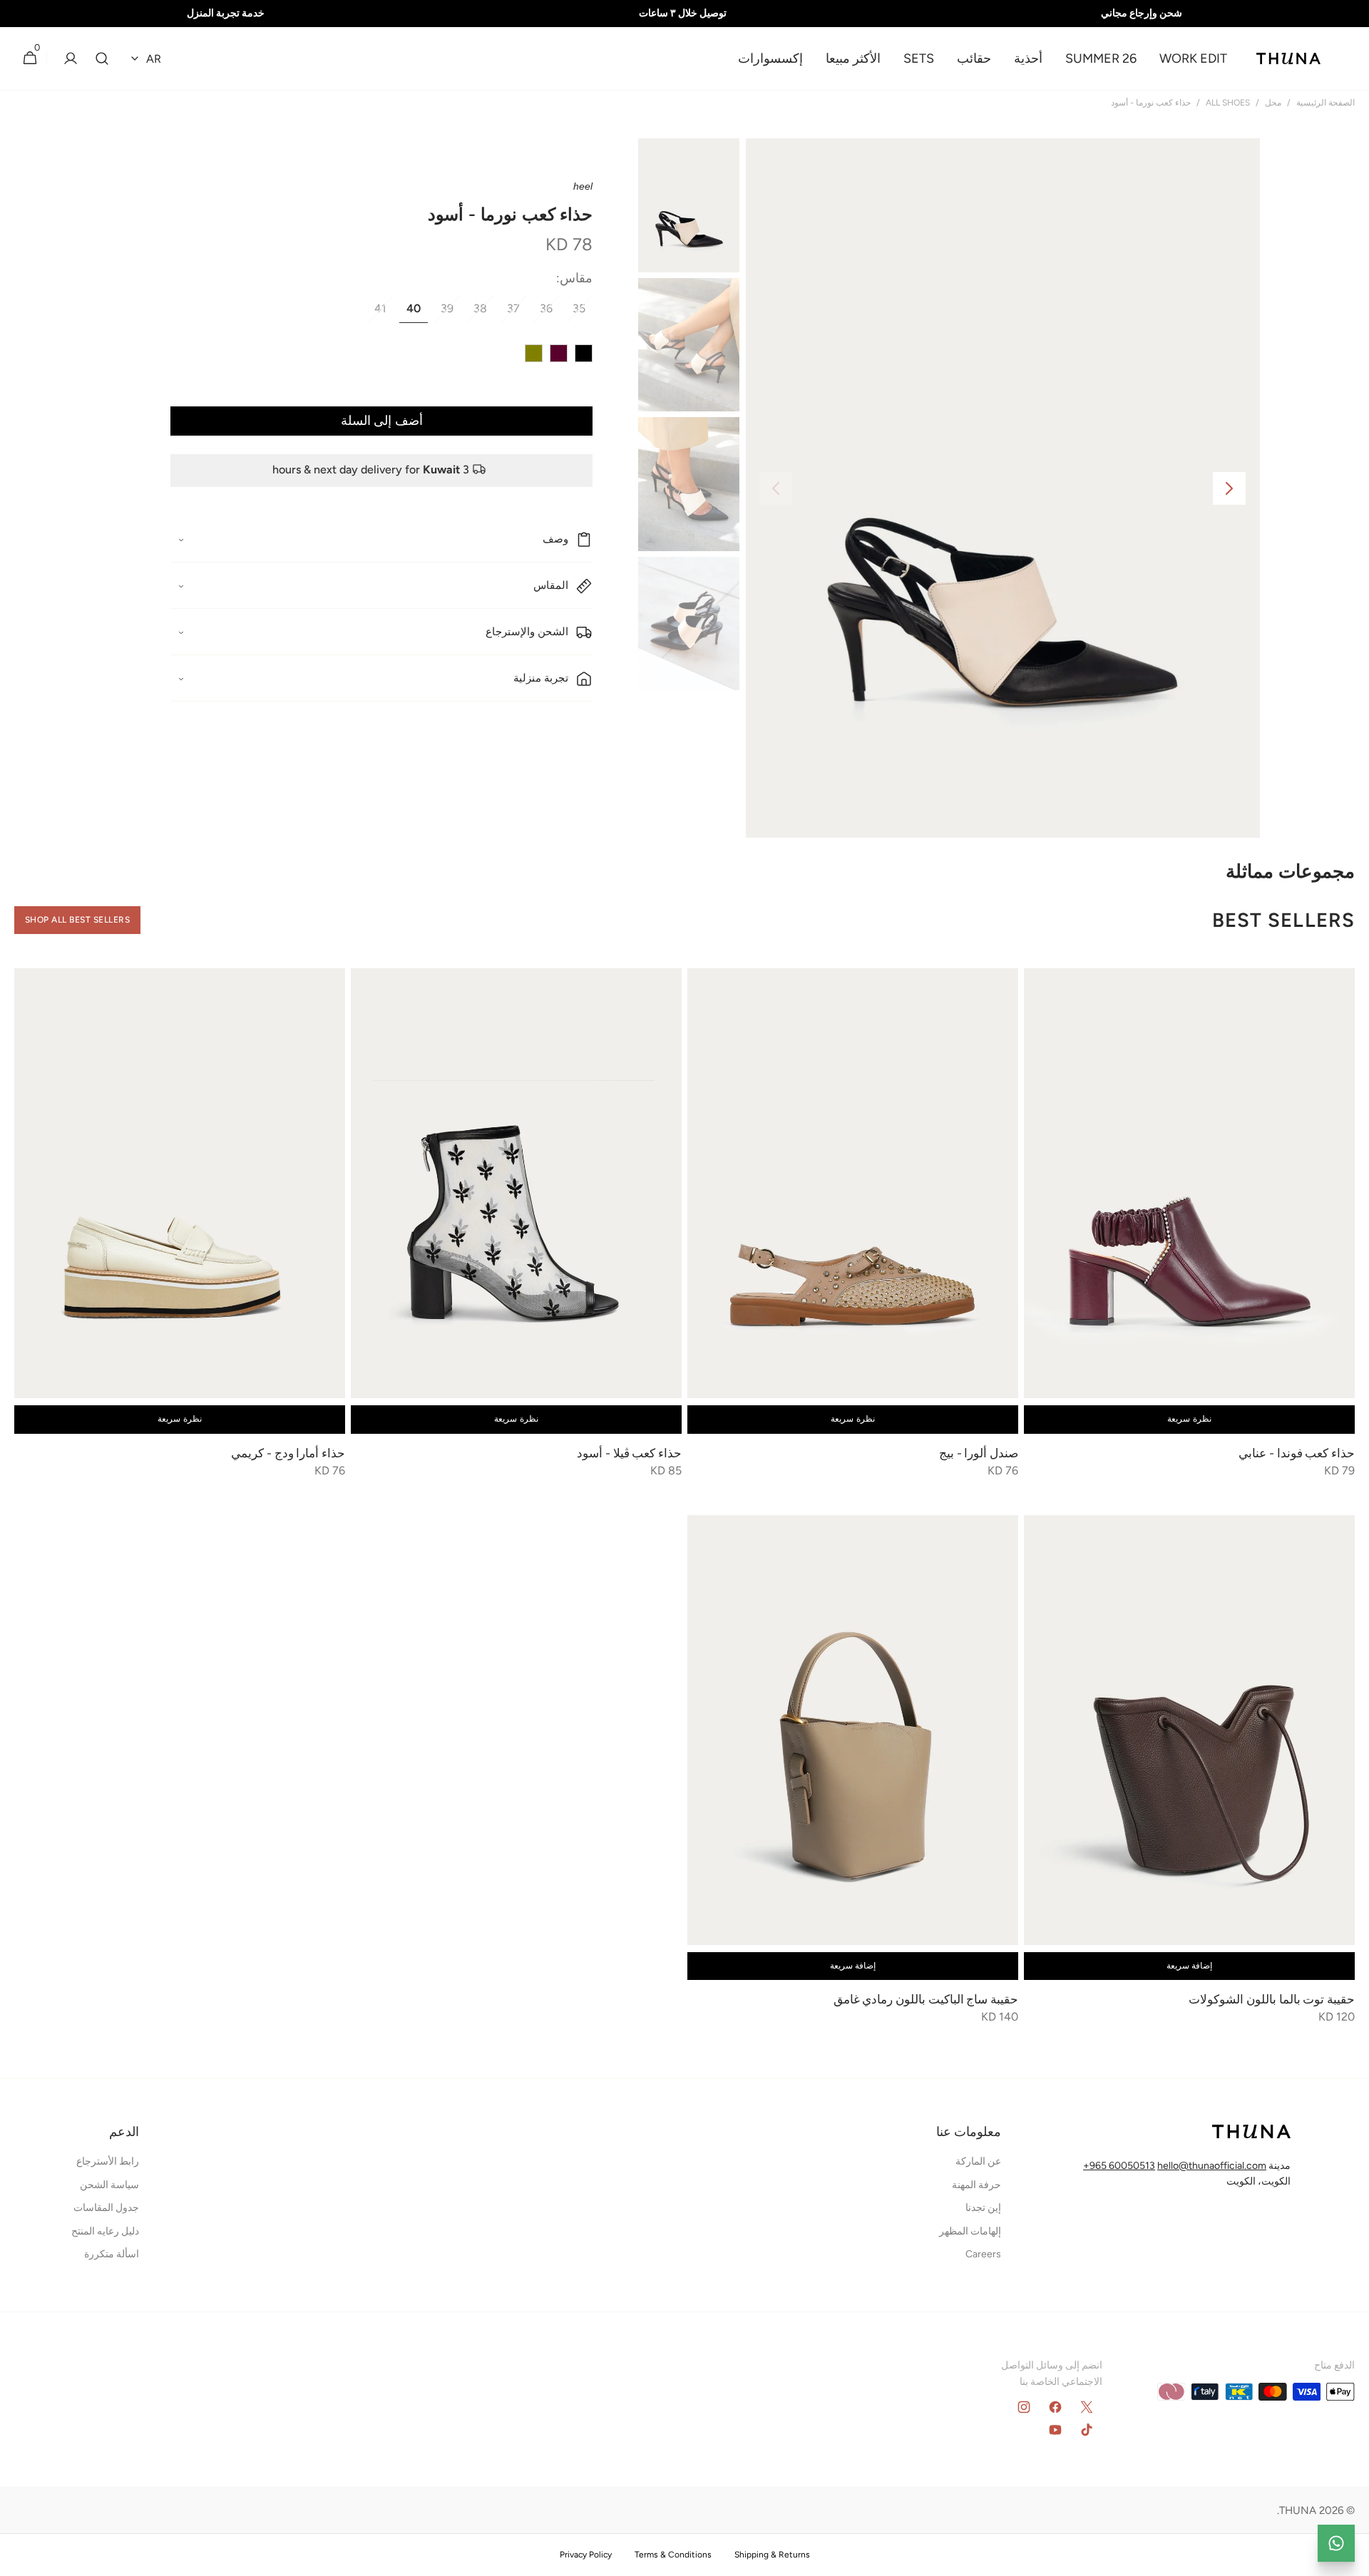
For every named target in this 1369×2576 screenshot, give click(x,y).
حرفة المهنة (976, 2185)
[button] (102, 59)
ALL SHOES (1228, 103)
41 (377, 313)
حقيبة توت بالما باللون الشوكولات (1272, 1999)
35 (575, 313)
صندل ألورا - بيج (977, 1453)
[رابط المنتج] (1189, 1233)
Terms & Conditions (673, 2555)
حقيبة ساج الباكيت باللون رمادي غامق (926, 1999)
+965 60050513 (1119, 2166)
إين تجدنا (983, 2208)
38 (477, 313)
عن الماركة (978, 2161)
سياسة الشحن (109, 2185)
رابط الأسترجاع (108, 2161)
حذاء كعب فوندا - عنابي (1296, 1453)
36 (543, 313)
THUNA (1298, 2510)
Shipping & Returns (772, 2555)
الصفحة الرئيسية (1326, 103)
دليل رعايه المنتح (105, 2231)
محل (1273, 103)
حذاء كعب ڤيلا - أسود (629, 1453)
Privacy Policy (586, 2555)
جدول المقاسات (106, 2208)
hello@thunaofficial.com (1212, 2166)
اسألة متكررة (112, 2254)
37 (510, 313)
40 (410, 313)
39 (443, 313)
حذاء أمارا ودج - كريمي (287, 1453)
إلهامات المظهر (970, 2231)
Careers (983, 2254)
